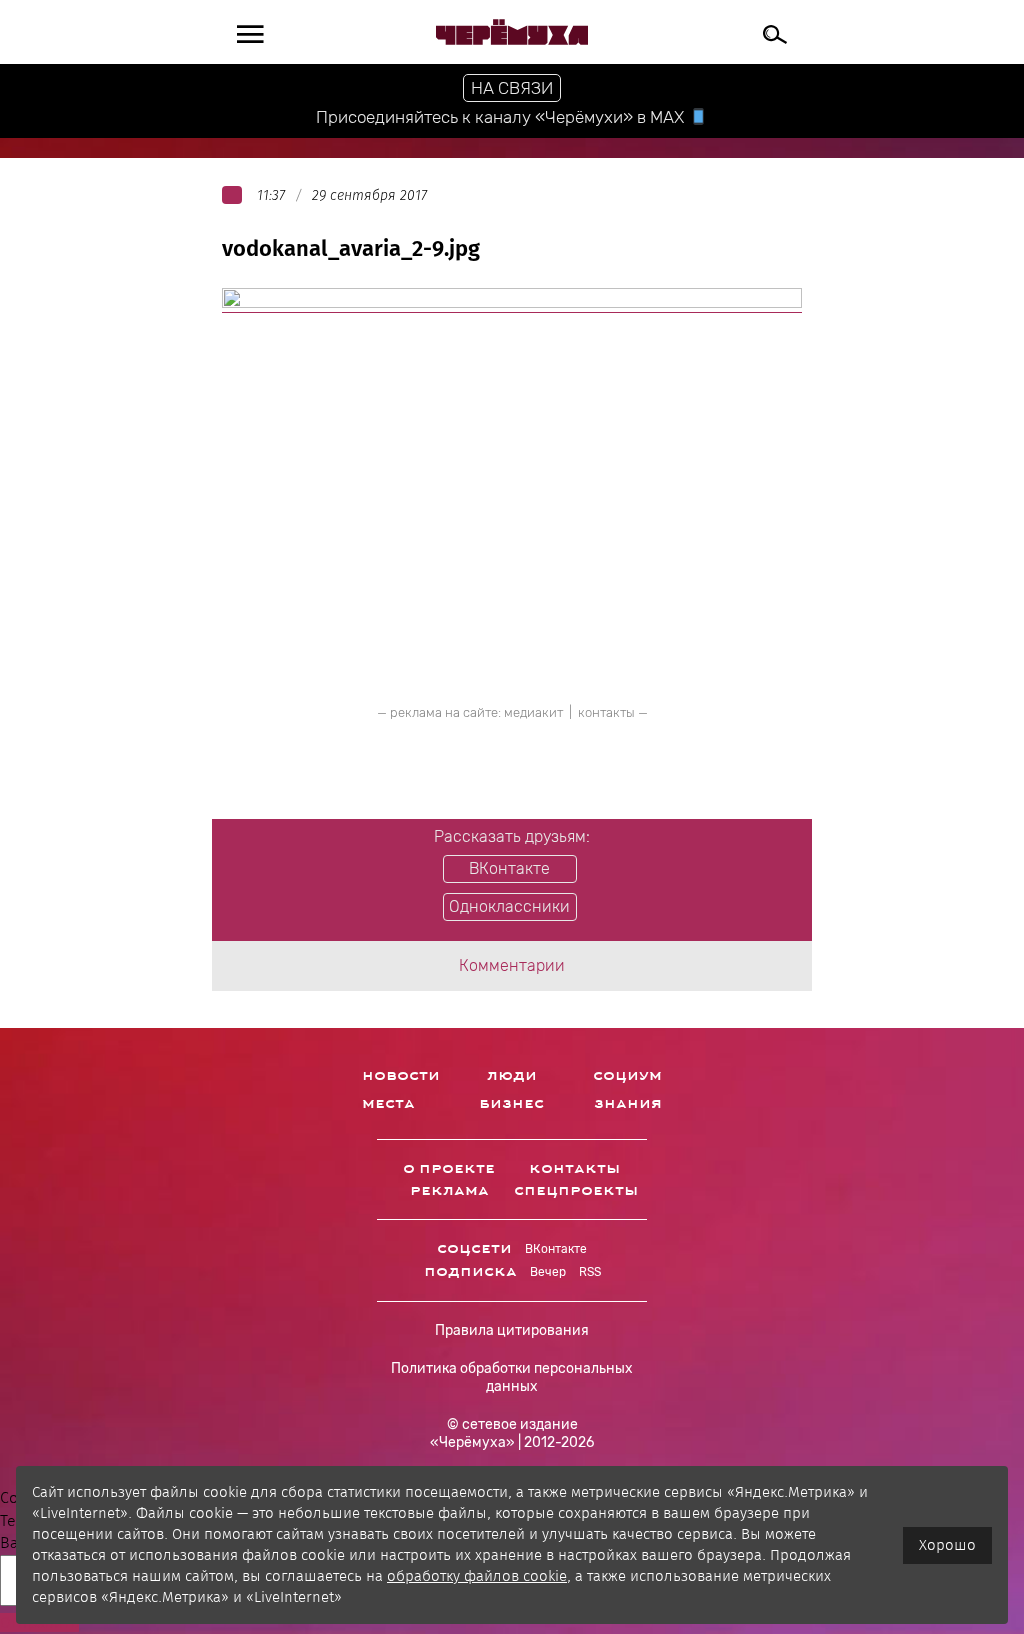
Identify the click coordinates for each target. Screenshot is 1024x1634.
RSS (590, 1272)
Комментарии (512, 965)
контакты (606, 712)
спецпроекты (576, 1191)
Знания (628, 1104)
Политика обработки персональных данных (512, 1377)
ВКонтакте (556, 1249)
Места (388, 1104)
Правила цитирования (512, 1330)
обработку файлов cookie (477, 1576)
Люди (512, 1076)
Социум (627, 1076)
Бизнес (511, 1104)
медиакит (533, 712)
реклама (449, 1191)
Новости (401, 1076)
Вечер (548, 1272)
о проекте (449, 1169)
